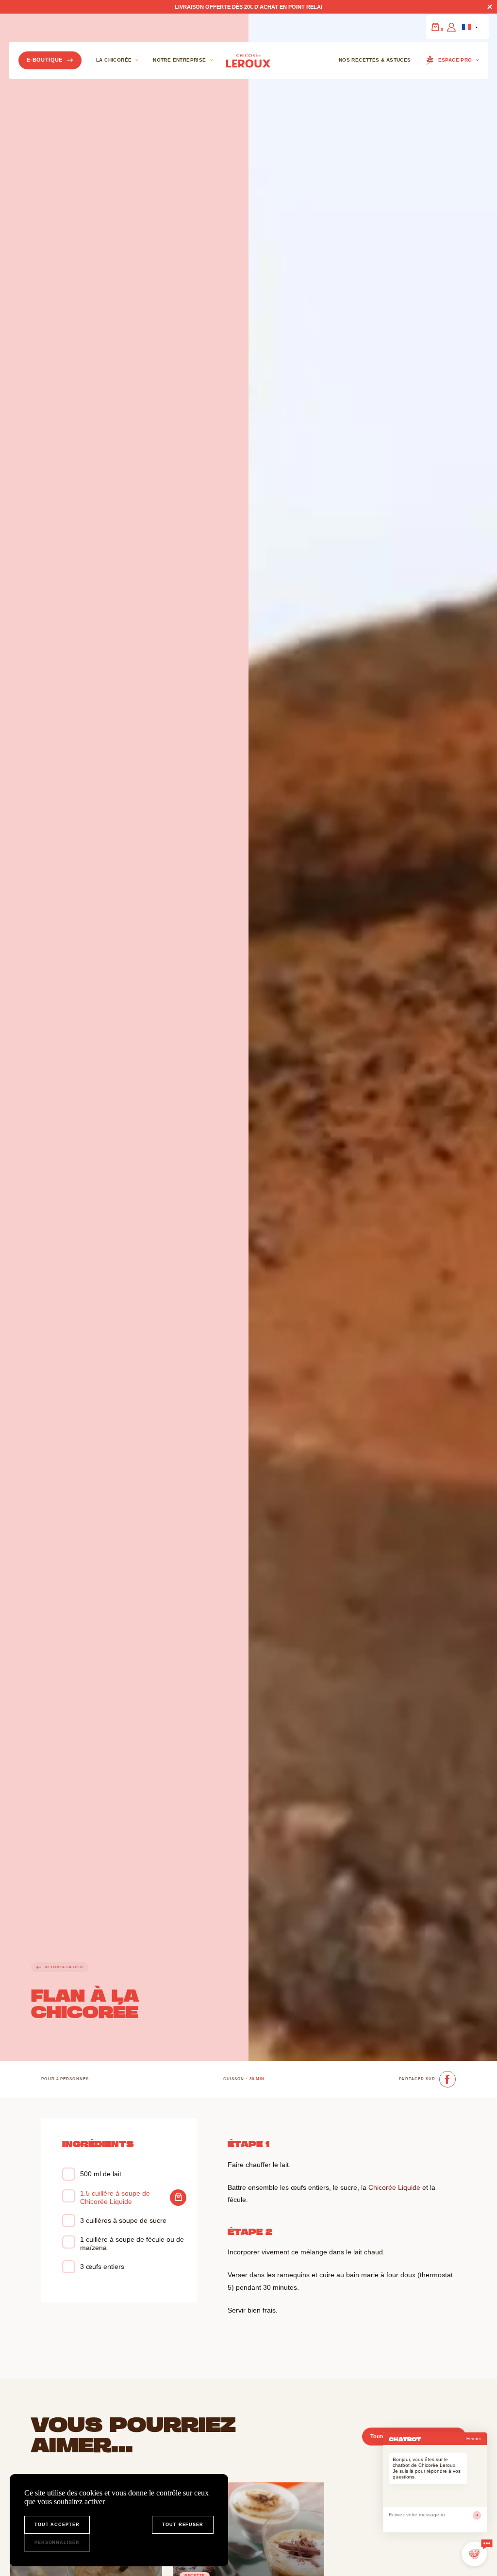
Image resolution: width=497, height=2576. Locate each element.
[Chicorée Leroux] (248, 60)
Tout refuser (183, 2525)
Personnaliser (57, 2543)
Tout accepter (57, 2525)
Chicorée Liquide (394, 2187)
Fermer (474, 2439)
